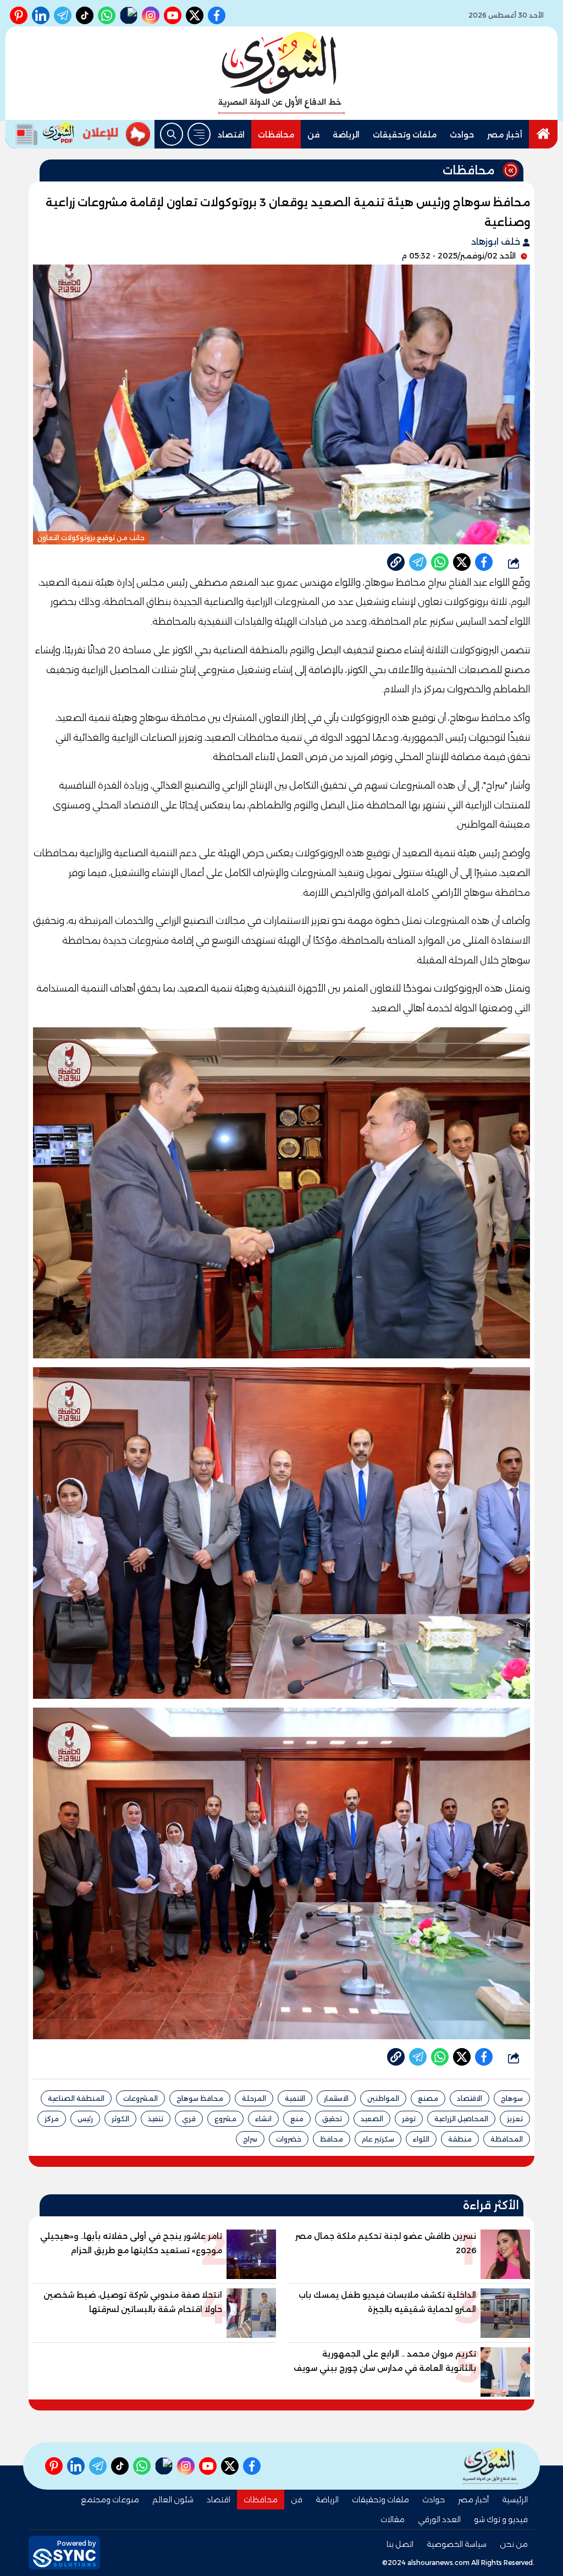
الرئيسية (515, 2500)
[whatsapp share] (440, 562)
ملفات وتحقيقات (405, 135)
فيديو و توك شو (501, 2519)
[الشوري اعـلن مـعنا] (117, 134)
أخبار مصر (505, 135)
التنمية (295, 2098)
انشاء (263, 2119)
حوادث (462, 135)
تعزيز (515, 2119)
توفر (409, 2119)
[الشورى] (281, 73)
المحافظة (507, 2139)
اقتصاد (231, 135)
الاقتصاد (470, 2098)
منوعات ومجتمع (110, 2500)
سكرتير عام (378, 2139)
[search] (172, 134)
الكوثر (120, 2119)
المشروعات (140, 2098)
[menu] (199, 134)
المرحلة (254, 2098)
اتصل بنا (400, 2544)
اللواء (421, 2139)
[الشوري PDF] (42, 134)
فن (313, 135)
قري (189, 2119)
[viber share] (418, 562)
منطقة (460, 2139)
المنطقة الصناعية (76, 2098)
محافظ (332, 2139)
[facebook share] (484, 562)
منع (297, 2119)
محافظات (276, 135)
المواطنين (383, 2098)
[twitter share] (462, 562)
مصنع (428, 2098)
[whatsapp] (396, 562)
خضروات (289, 2139)
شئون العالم (173, 2500)
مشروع (225, 2119)
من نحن (514, 2544)
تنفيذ (156, 2119)
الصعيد (372, 2119)
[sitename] (490, 2466)
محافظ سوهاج (200, 2098)
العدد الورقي (439, 2519)
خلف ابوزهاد (497, 242)
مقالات (393, 2519)
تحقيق (332, 2119)
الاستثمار (336, 2098)
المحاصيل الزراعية (461, 2119)
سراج (250, 2139)
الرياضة (346, 135)
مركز (52, 2119)
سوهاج (512, 2098)
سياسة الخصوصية (457, 2544)
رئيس (85, 2119)
